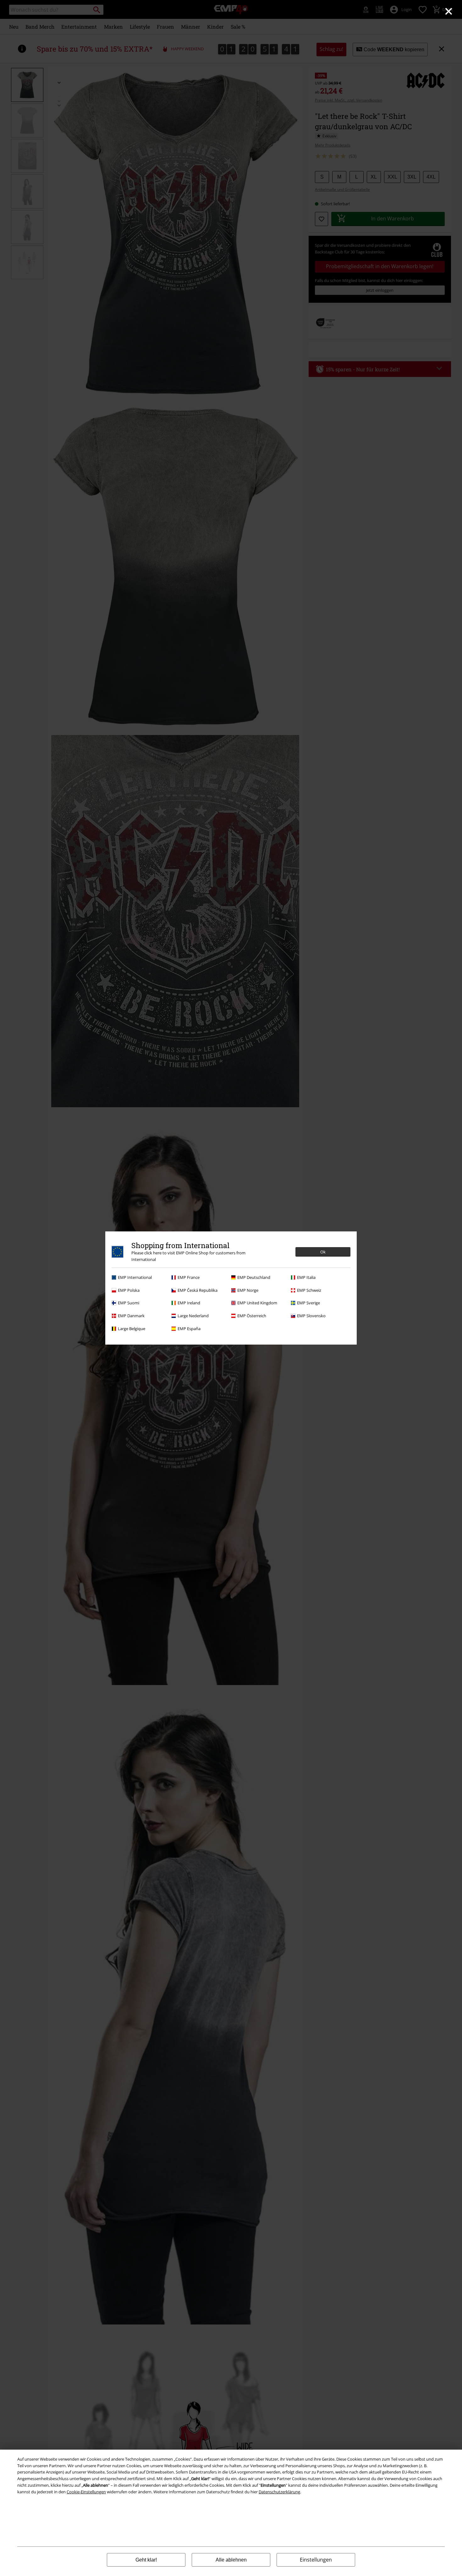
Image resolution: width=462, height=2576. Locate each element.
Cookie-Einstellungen (86, 2492)
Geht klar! (146, 2560)
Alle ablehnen (231, 2560)
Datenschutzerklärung (279, 2492)
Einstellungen (316, 2560)
